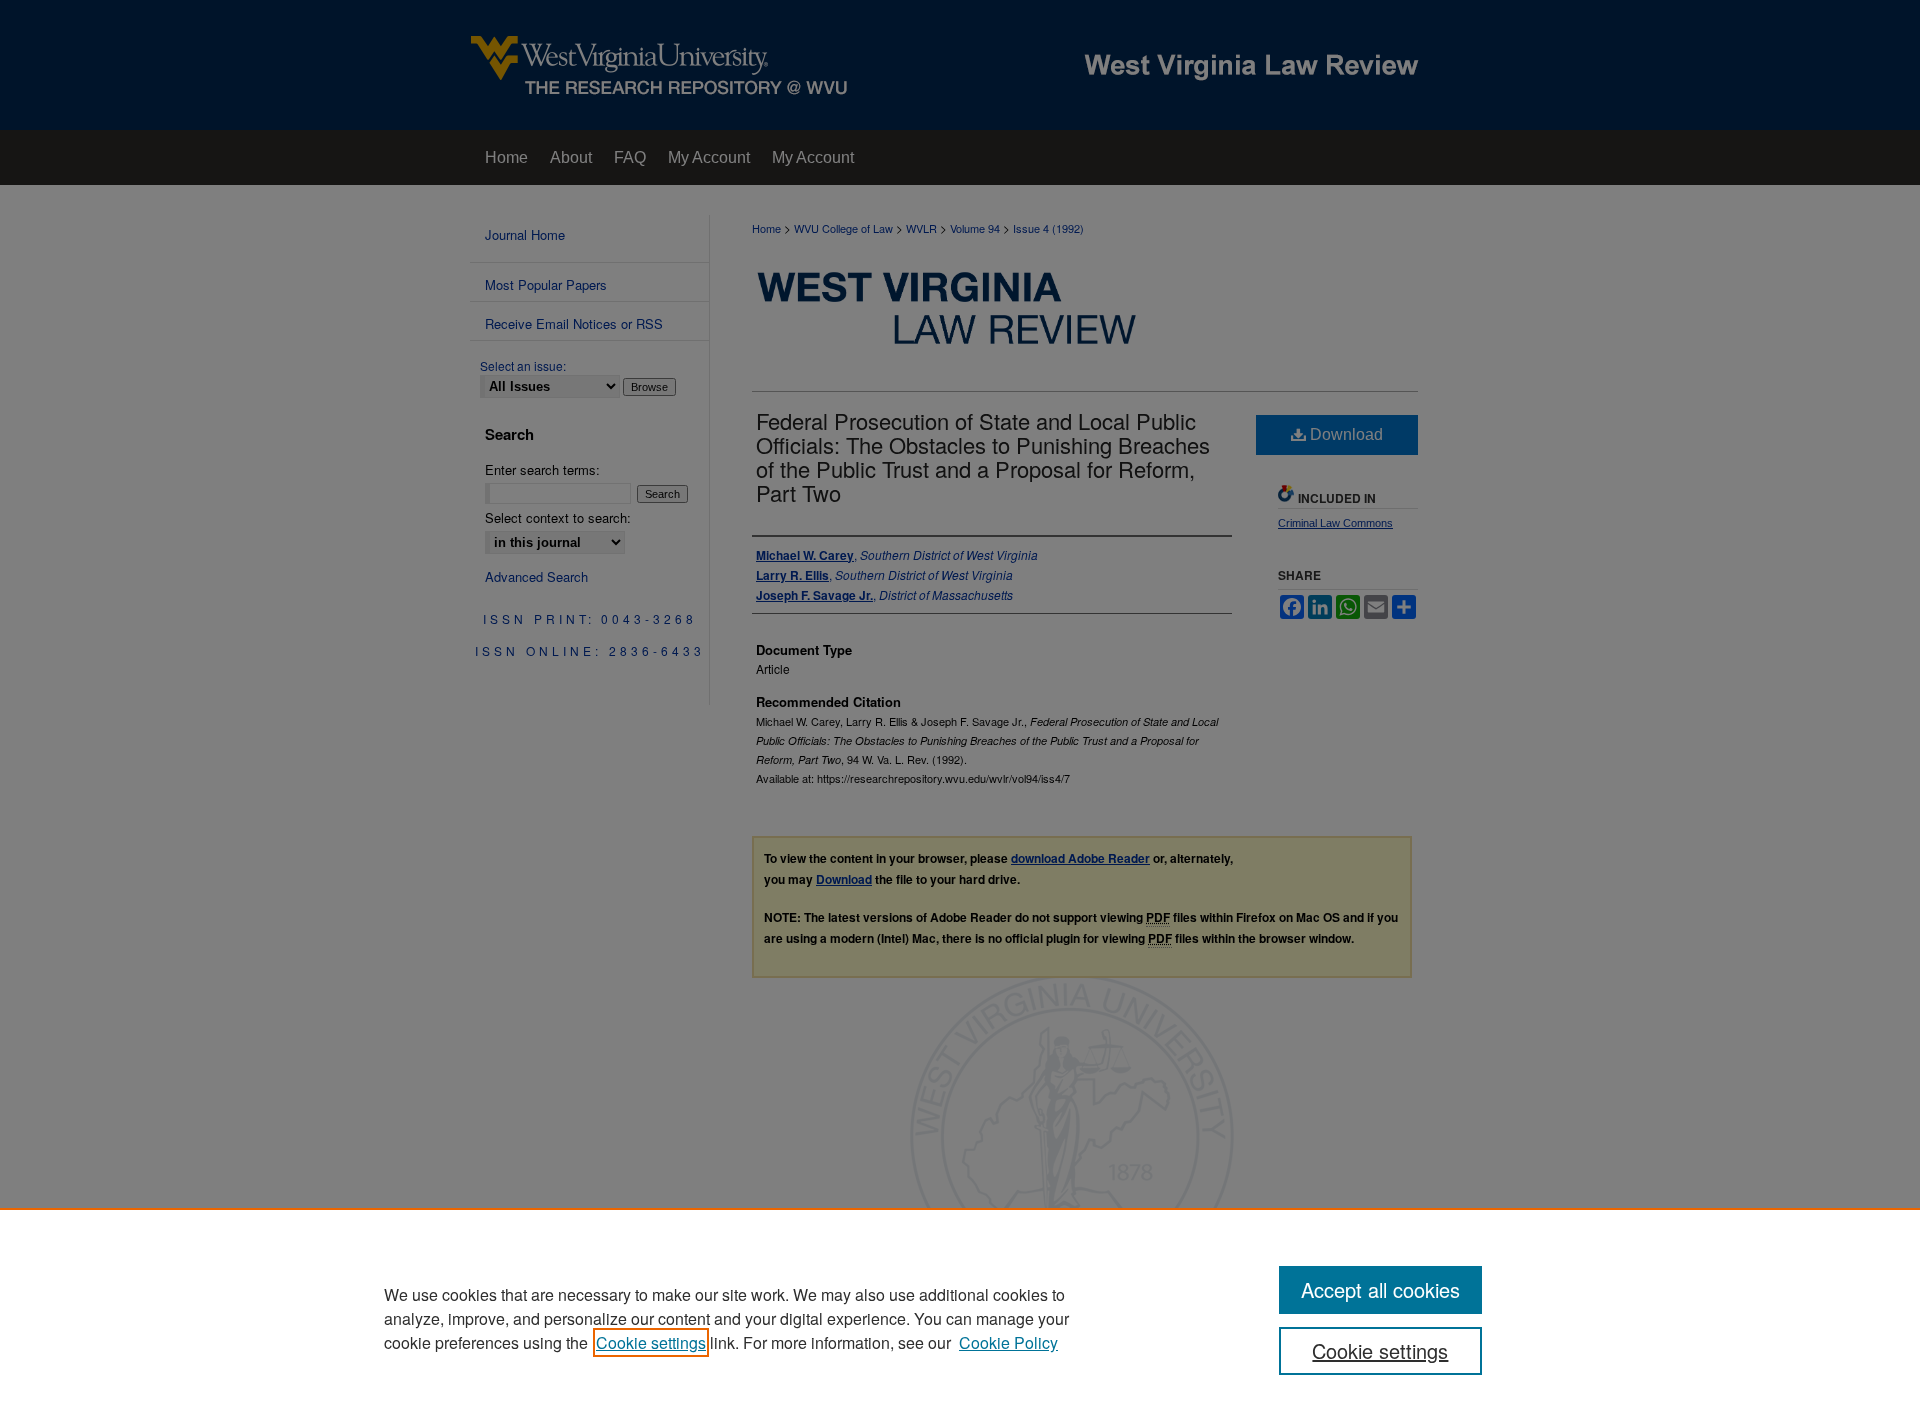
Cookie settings (651, 1342)
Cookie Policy (1008, 1342)
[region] (960, 1318)
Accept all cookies (1380, 1289)
